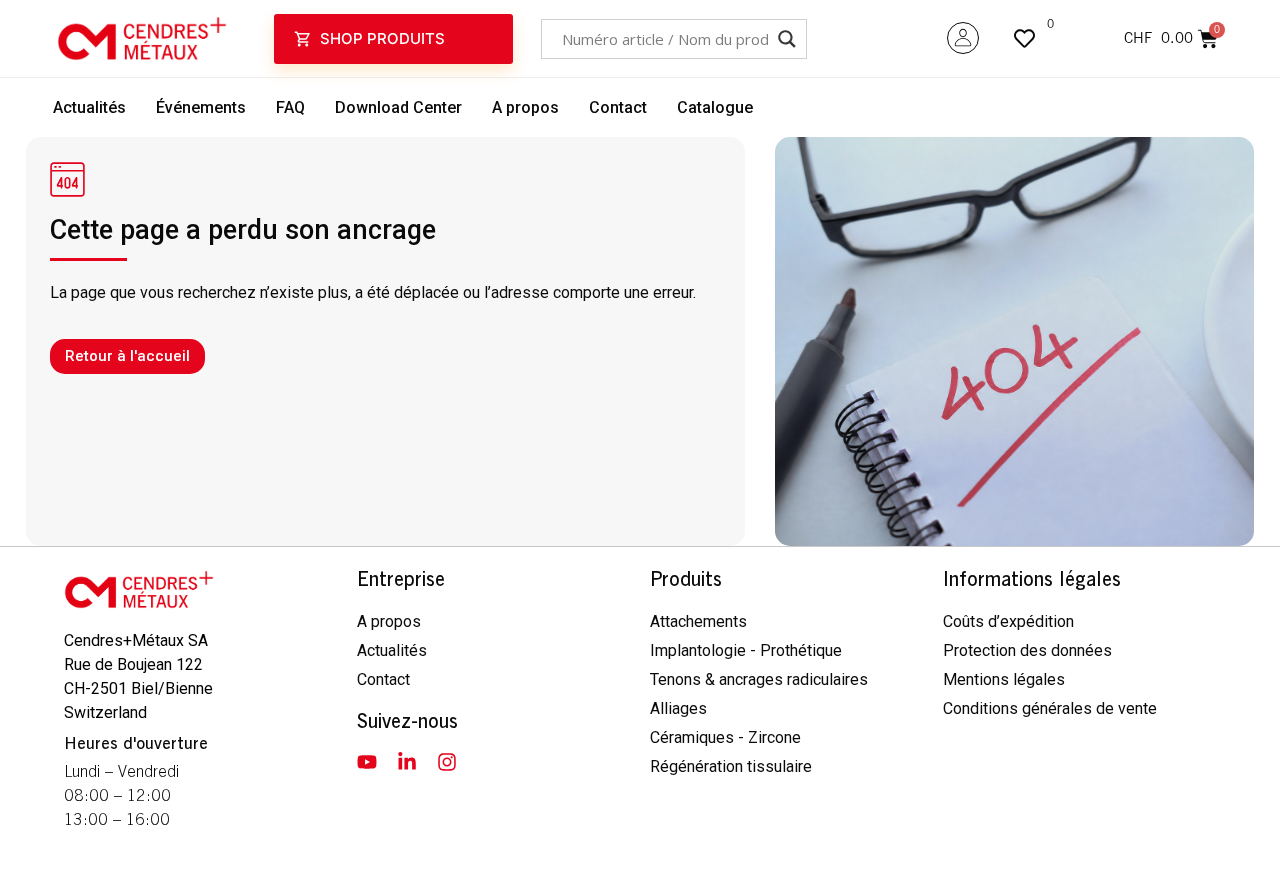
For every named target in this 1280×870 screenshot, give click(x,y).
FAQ (290, 107)
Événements (201, 107)
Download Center (398, 107)
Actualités (89, 107)
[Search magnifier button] (787, 39)
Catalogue (715, 107)
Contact (618, 107)
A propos (525, 107)
